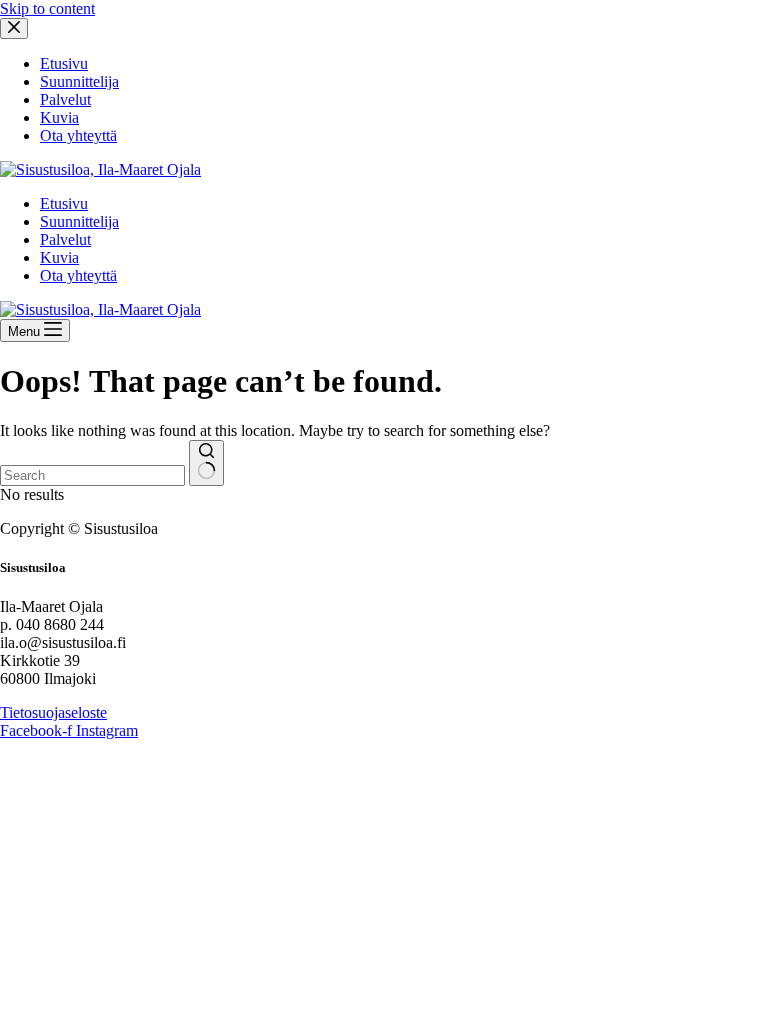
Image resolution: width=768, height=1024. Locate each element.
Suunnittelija (79, 221)
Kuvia (59, 257)
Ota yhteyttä (78, 275)
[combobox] (92, 475)
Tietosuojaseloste (53, 712)
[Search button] (206, 463)
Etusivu (64, 203)
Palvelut (65, 239)
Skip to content (47, 8)
